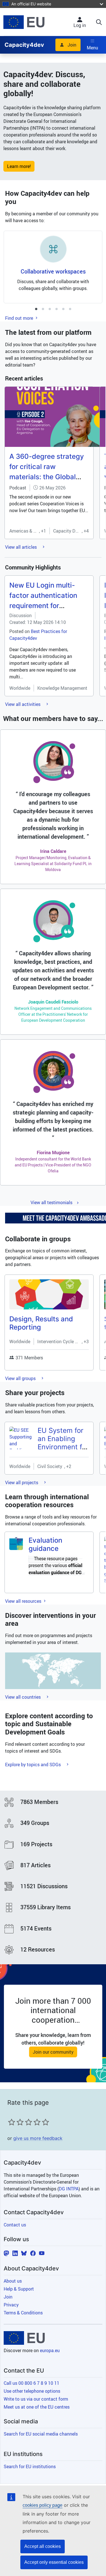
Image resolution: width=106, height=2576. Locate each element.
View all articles (21, 547)
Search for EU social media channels (41, 2434)
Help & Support (19, 2289)
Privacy (11, 2305)
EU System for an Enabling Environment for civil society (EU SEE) (63, 1447)
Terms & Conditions (23, 2313)
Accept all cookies (43, 2546)
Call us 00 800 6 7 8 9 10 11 (32, 2383)
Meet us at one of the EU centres (37, 2407)
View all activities (23, 704)
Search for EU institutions (30, 2466)
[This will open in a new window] (24, 22)
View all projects (22, 1482)
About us (13, 2281)
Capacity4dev (24, 45)
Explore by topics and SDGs (33, 1765)
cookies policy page (43, 2505)
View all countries (23, 1697)
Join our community (53, 2052)
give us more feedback (38, 2138)
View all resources (24, 1601)
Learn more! (19, 166)
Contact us (15, 2225)
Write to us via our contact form (36, 2399)
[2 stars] (16, 2122)
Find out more (20, 318)
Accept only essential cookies (54, 2562)
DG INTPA (69, 2189)
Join (72, 45)
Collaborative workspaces (53, 271)
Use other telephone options (32, 2391)
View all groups (21, 1378)
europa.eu (50, 2350)
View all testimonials (51, 1202)
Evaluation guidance (45, 1544)
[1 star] (12, 2122)
